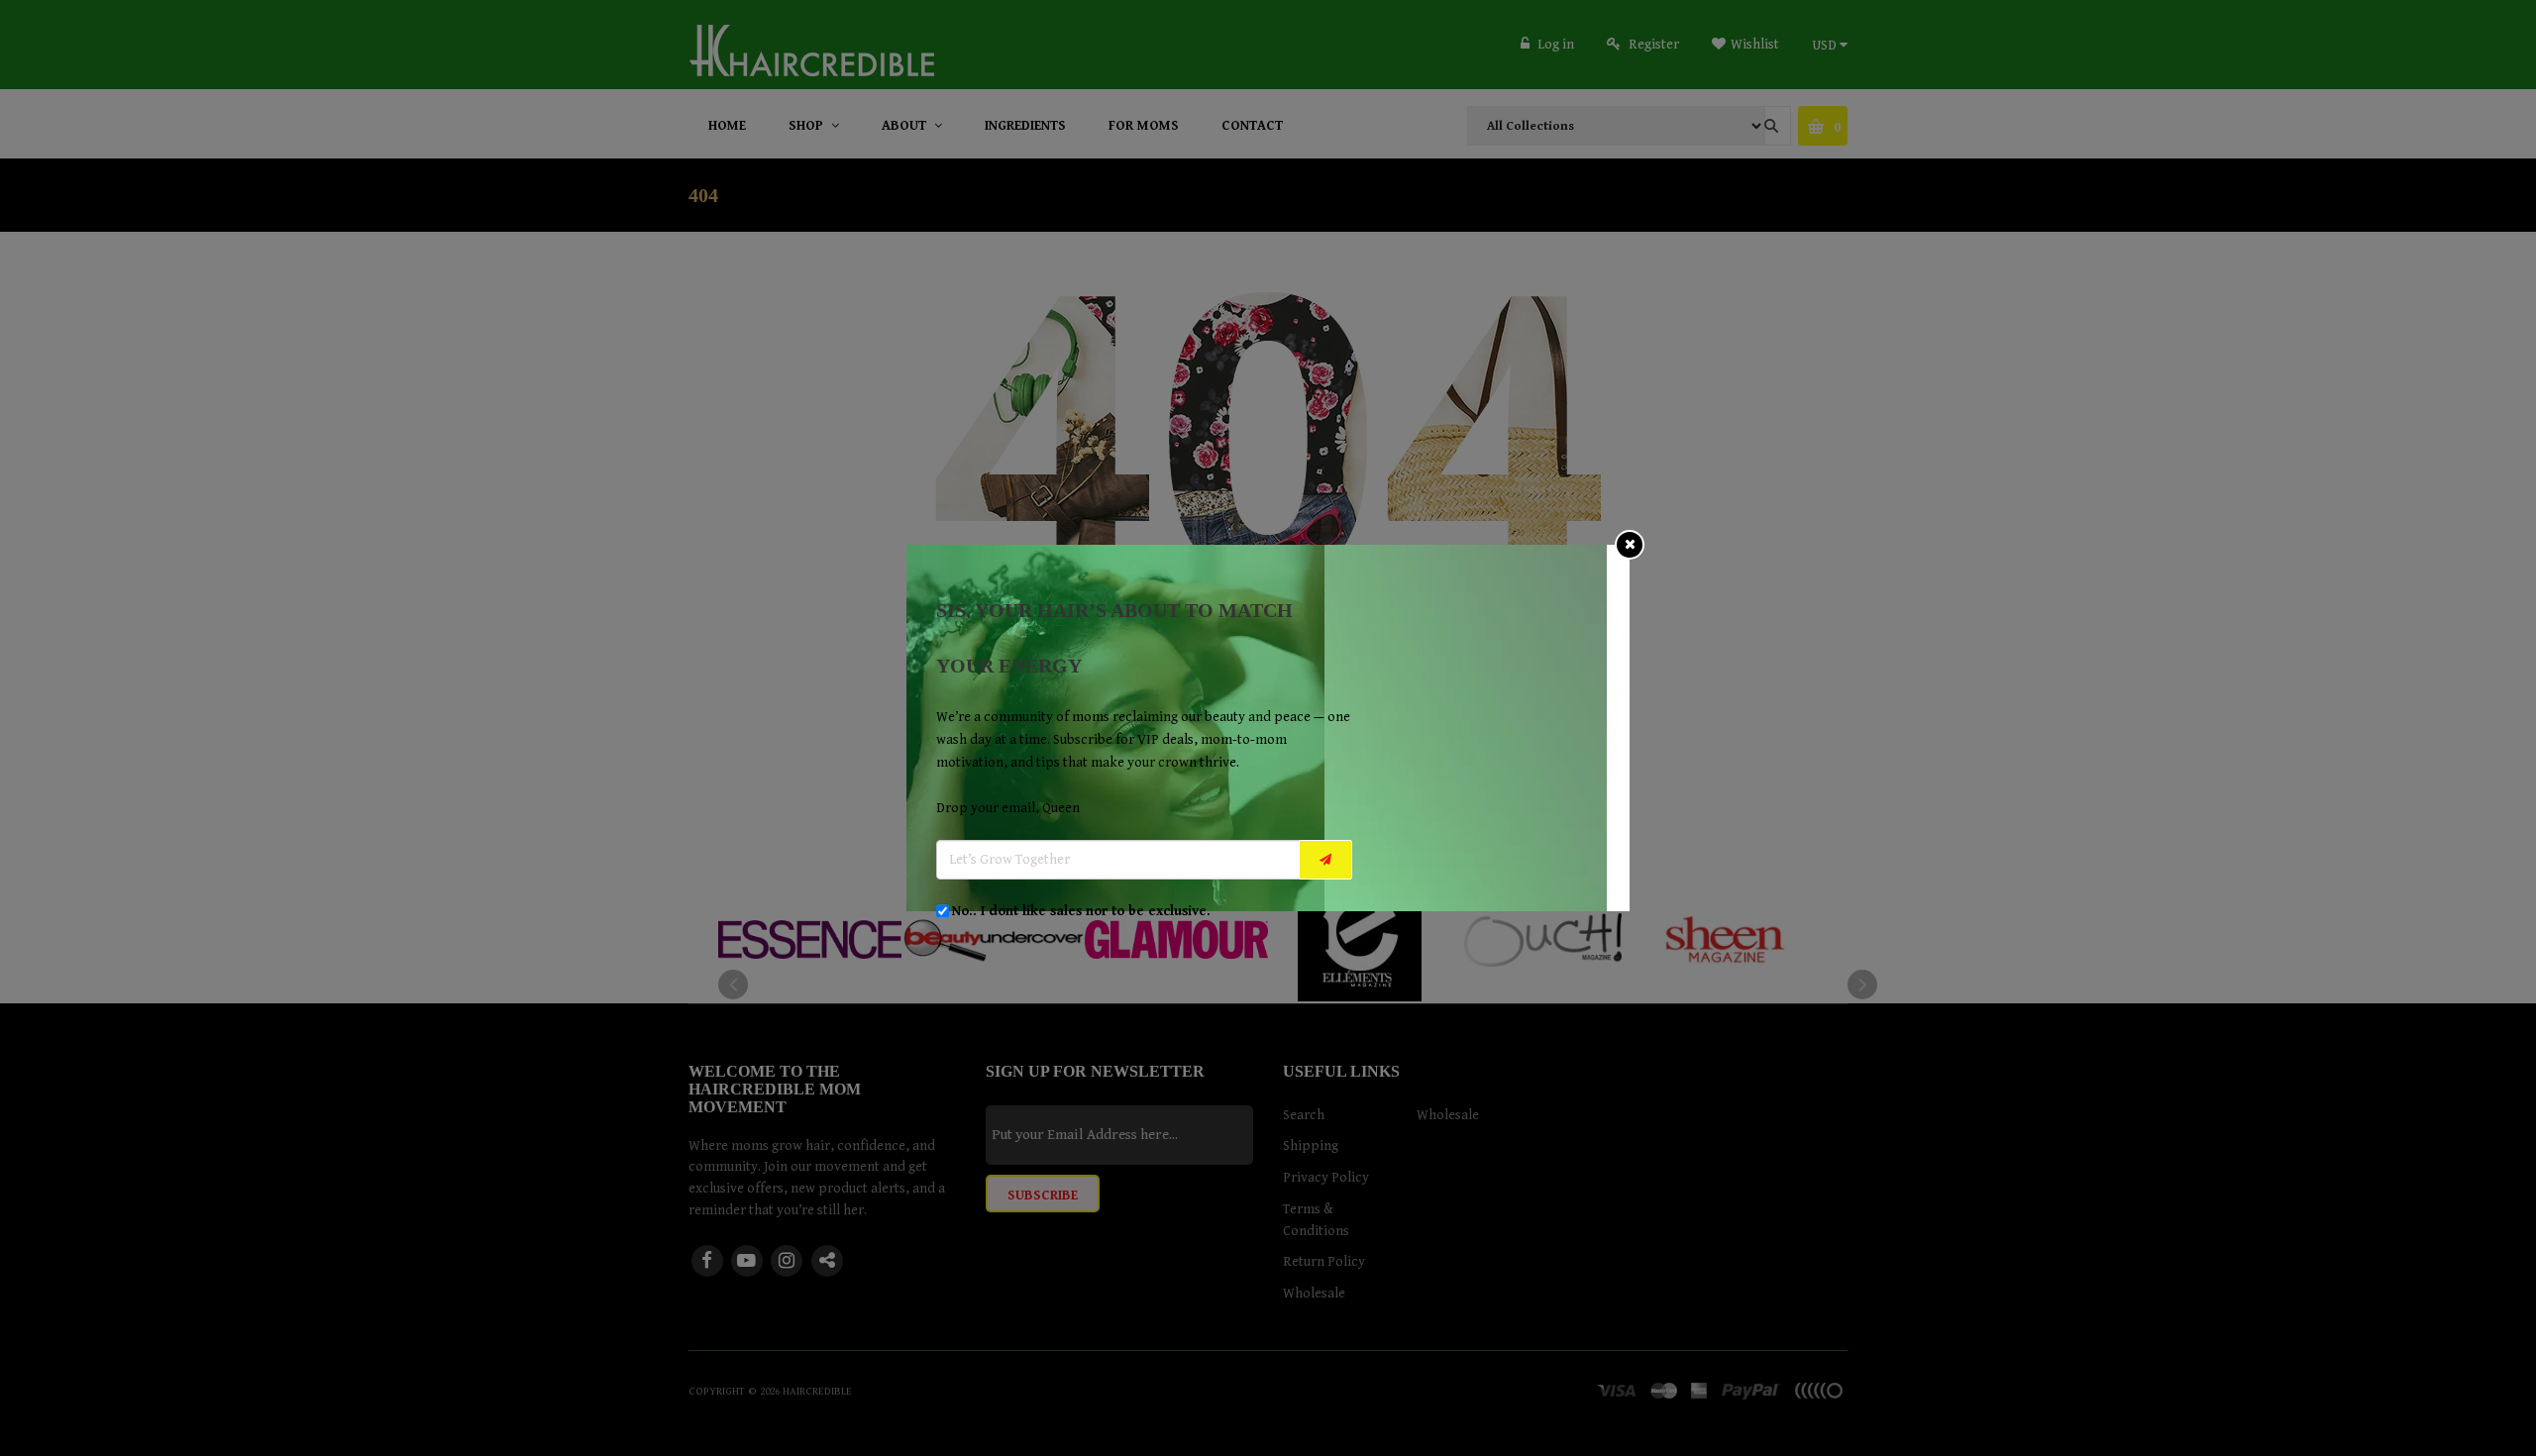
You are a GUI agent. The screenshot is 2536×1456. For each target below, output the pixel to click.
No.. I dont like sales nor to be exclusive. (1081, 911)
